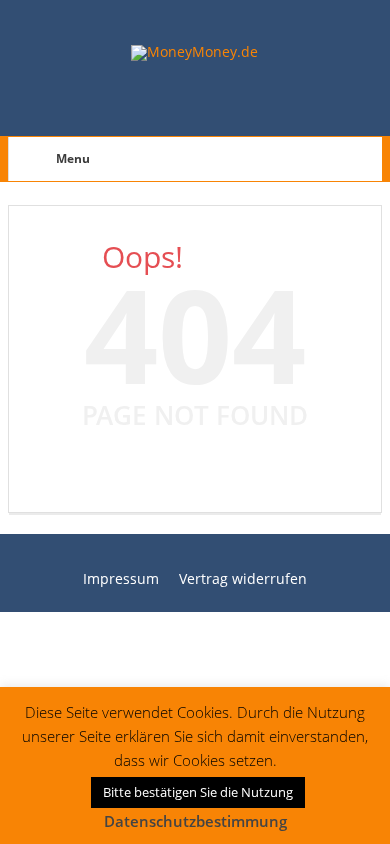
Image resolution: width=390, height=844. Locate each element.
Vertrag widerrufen (243, 578)
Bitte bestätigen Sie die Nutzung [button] (198, 792)
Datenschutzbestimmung (195, 821)
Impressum (121, 578)
